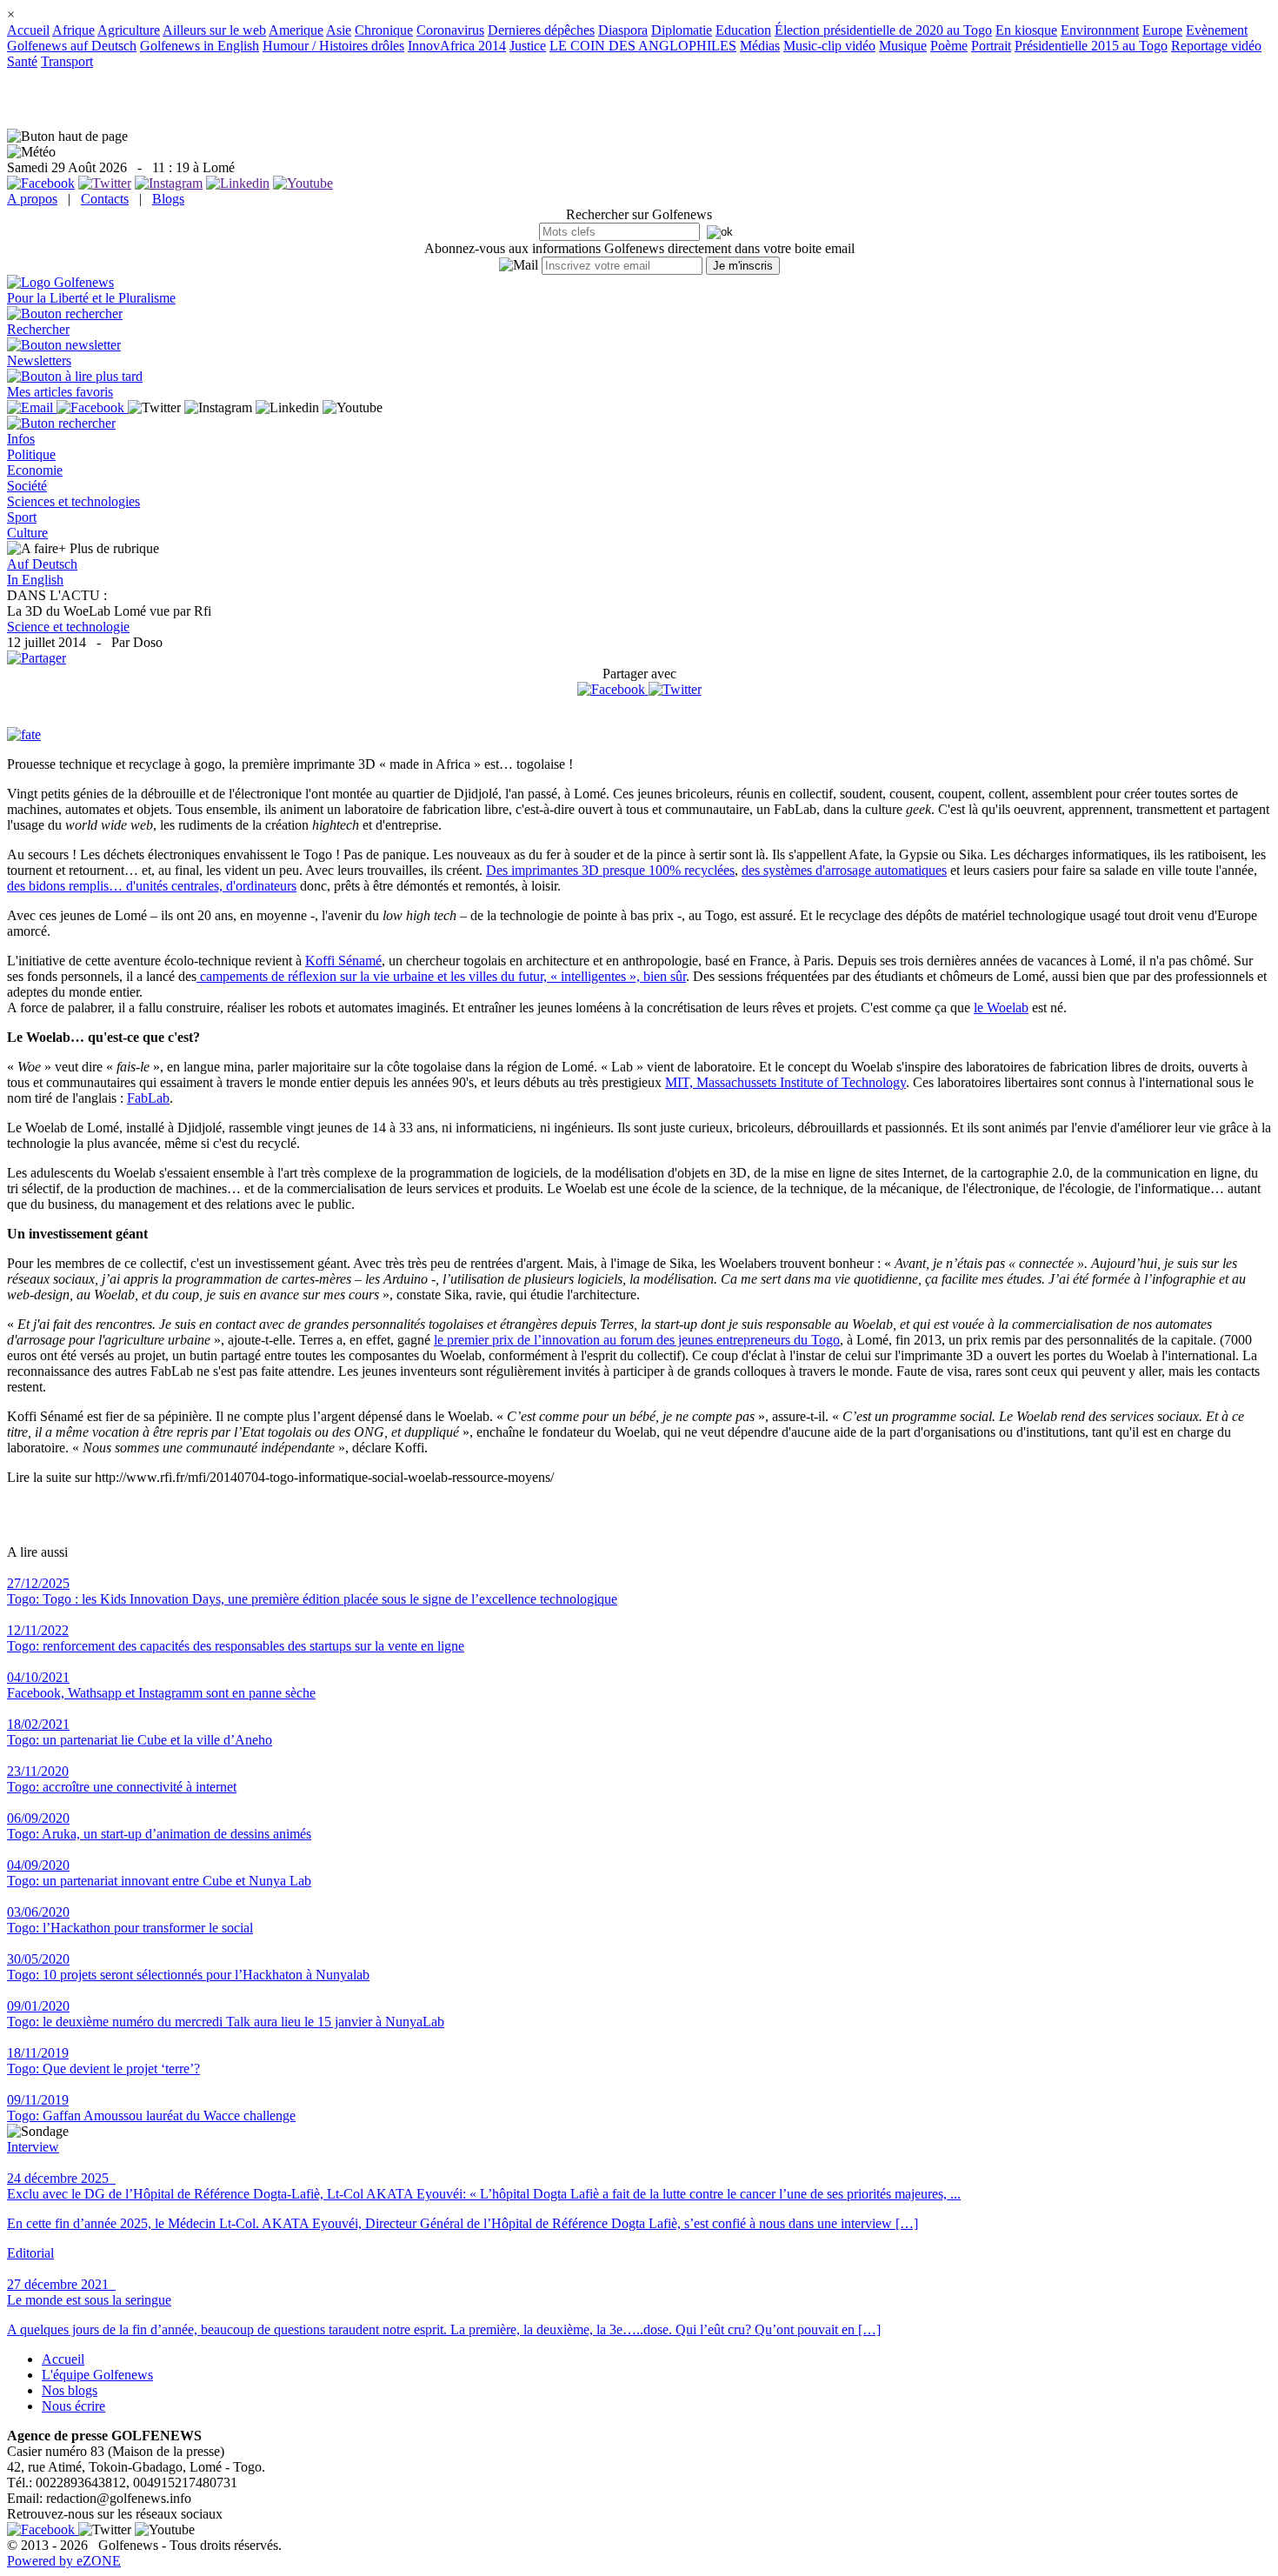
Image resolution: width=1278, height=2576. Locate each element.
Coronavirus (450, 30)
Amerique (296, 30)
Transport (67, 61)
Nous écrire (73, 2406)
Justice (528, 46)
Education (743, 30)
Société (27, 486)
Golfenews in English (200, 46)
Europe (1162, 30)
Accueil (28, 30)
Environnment (1100, 30)
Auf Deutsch (42, 564)
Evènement (1217, 30)
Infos (21, 439)
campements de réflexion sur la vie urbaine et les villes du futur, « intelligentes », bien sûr (441, 976)
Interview (33, 2147)
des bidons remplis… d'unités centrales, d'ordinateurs (152, 886)
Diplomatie (682, 30)
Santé (22, 61)
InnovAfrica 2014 (457, 46)
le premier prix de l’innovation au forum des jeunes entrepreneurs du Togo (637, 1340)
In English (35, 580)
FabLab (148, 1098)
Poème (949, 46)
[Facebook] (613, 689)
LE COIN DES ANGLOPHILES (643, 46)
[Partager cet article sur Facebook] (611, 690)
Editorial (30, 2253)
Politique (31, 454)
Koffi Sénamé (343, 961)
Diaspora (623, 30)
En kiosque (1026, 30)
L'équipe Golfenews (97, 2375)
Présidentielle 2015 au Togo (1091, 46)
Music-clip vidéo (829, 46)
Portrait (991, 46)
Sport (22, 517)
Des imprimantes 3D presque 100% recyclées (610, 870)
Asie (339, 30)
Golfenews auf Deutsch (72, 46)
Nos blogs (70, 2390)
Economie (35, 470)
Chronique (384, 30)
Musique (903, 46)
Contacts (105, 199)
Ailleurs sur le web (214, 30)
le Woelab (1001, 1008)
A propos (32, 199)
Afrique (73, 30)
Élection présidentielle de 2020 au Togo (883, 30)
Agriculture (129, 30)
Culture (27, 533)
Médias (760, 46)
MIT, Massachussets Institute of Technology (785, 1082)
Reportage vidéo (1216, 46)
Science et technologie (68, 627)
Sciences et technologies (73, 501)
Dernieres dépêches (541, 30)
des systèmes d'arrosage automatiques (844, 870)
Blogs (168, 199)
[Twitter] (675, 689)
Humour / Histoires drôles (333, 46)
